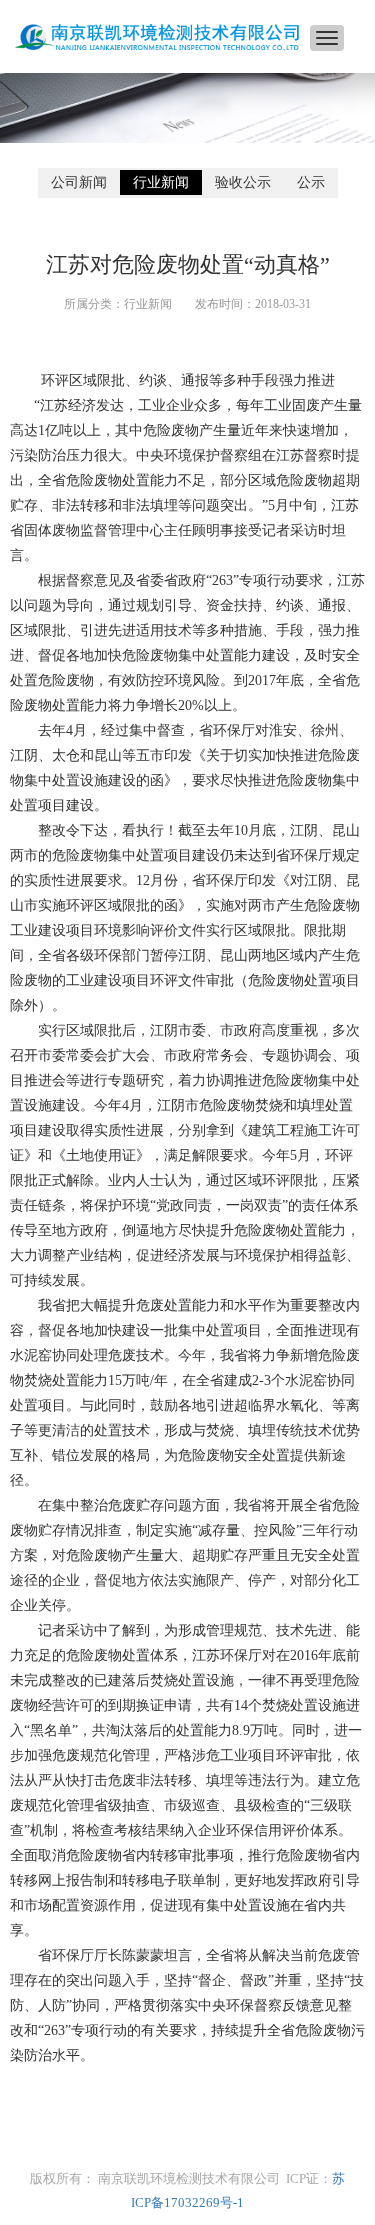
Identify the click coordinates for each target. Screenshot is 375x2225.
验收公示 (243, 182)
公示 (311, 182)
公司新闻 (79, 182)
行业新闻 (161, 182)
